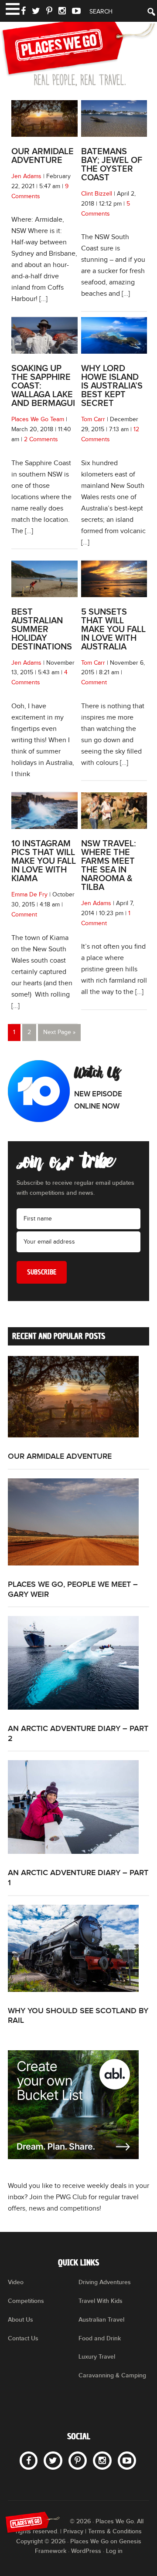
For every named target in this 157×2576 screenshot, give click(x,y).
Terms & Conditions (115, 2531)
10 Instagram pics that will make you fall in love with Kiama (44, 861)
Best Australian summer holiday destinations (42, 629)
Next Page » (59, 1032)
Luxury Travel (97, 2357)
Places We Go (78, 50)
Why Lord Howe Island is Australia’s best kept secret (112, 386)
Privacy (73, 2531)
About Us (20, 2320)
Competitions (26, 2301)
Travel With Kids (101, 2301)
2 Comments (41, 439)
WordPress (86, 2551)
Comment (94, 683)
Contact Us (23, 2338)
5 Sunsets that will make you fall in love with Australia (113, 629)
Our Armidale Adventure (43, 156)
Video (16, 2282)
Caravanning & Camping (112, 2375)
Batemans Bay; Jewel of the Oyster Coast (112, 165)
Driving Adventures (105, 2282)
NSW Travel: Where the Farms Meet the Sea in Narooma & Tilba (109, 865)
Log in (114, 2551)
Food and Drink (100, 2338)
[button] (12, 8)
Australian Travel (101, 2320)
